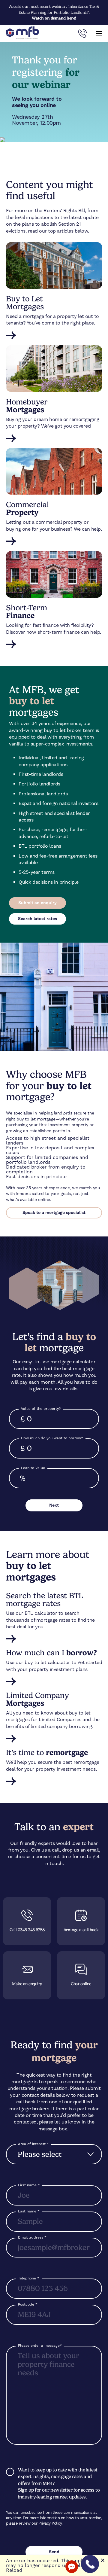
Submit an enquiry (37, 903)
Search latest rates (37, 919)
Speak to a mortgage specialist (54, 1213)
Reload (14, 2570)
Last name (29, 2211)
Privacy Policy (50, 2523)
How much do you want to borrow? (52, 1438)
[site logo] (22, 33)
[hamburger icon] (99, 33)
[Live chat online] (72, 2567)
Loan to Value (33, 1468)
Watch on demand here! (54, 18)
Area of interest (33, 2144)
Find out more (54, 335)
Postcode (28, 2304)
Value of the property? (41, 1409)
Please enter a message (40, 2346)
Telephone (29, 2278)
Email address (32, 2237)
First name (29, 2185)
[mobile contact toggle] (82, 33)
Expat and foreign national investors (58, 803)
